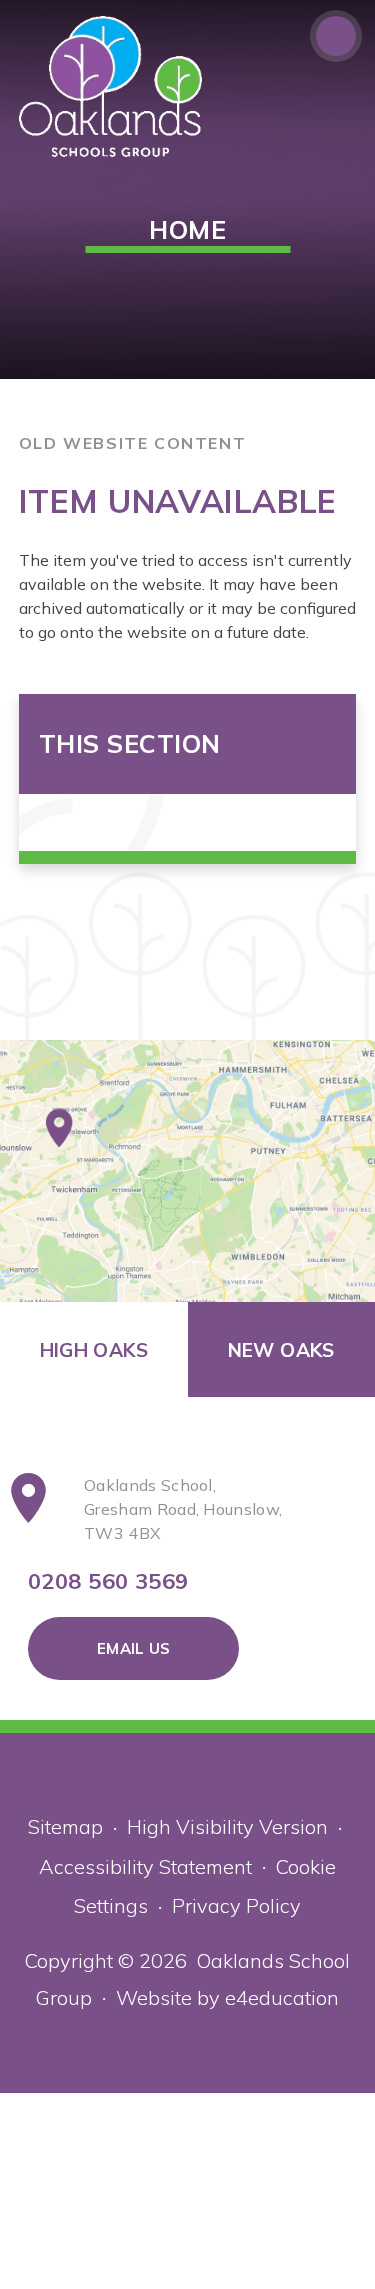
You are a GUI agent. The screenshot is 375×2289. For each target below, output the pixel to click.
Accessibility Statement (145, 1866)
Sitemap (65, 1826)
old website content (132, 443)
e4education (282, 1997)
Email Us (133, 1648)
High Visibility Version (227, 1826)
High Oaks (94, 1350)
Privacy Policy (236, 1905)
